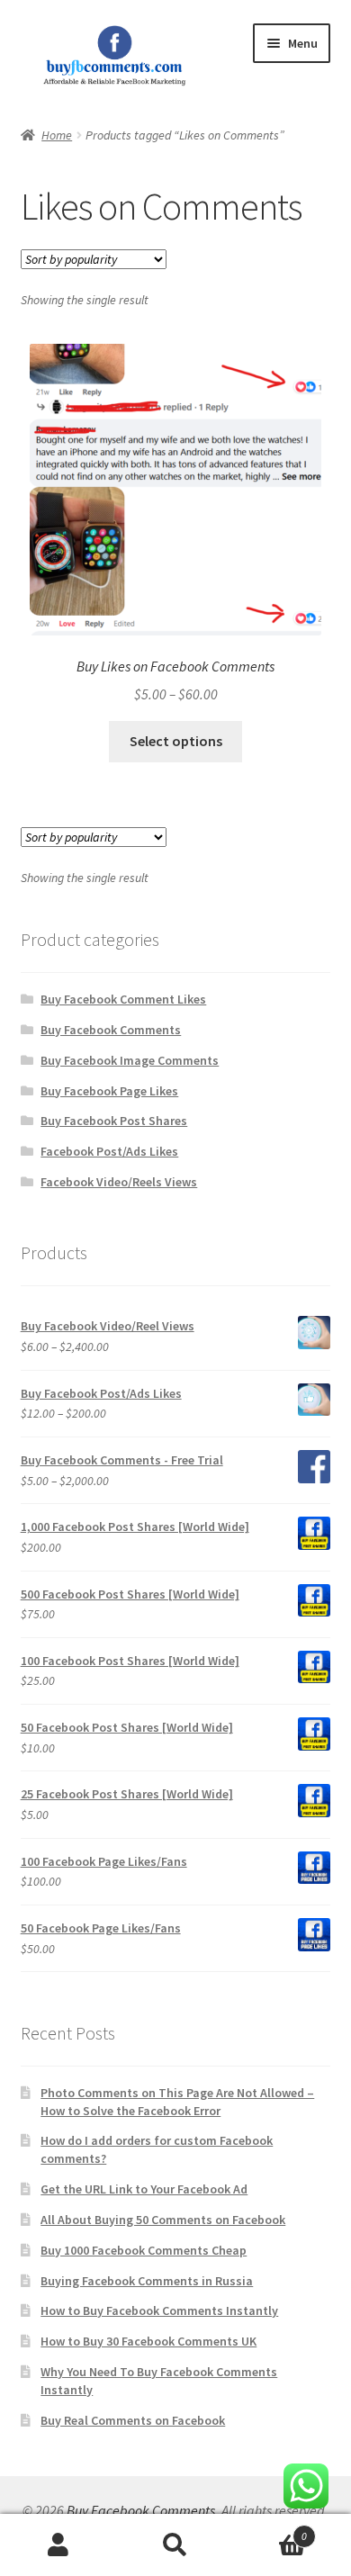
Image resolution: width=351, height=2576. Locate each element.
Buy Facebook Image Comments (130, 1060)
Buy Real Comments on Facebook (133, 2420)
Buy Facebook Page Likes (109, 1091)
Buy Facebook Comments (111, 1030)
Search (175, 2545)
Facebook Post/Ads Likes (109, 1151)
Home (57, 135)
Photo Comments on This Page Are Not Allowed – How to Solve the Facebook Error (177, 2102)
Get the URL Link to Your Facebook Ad (144, 2189)
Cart (270, 2530)
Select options (176, 741)
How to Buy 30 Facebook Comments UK (148, 2341)
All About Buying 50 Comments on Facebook (163, 2220)
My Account (58, 2545)
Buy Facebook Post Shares (114, 1121)
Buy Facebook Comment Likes (123, 999)
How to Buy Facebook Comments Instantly (159, 2310)
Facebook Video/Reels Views (119, 1182)
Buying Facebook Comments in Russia (147, 2281)
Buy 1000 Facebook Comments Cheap (144, 2250)
